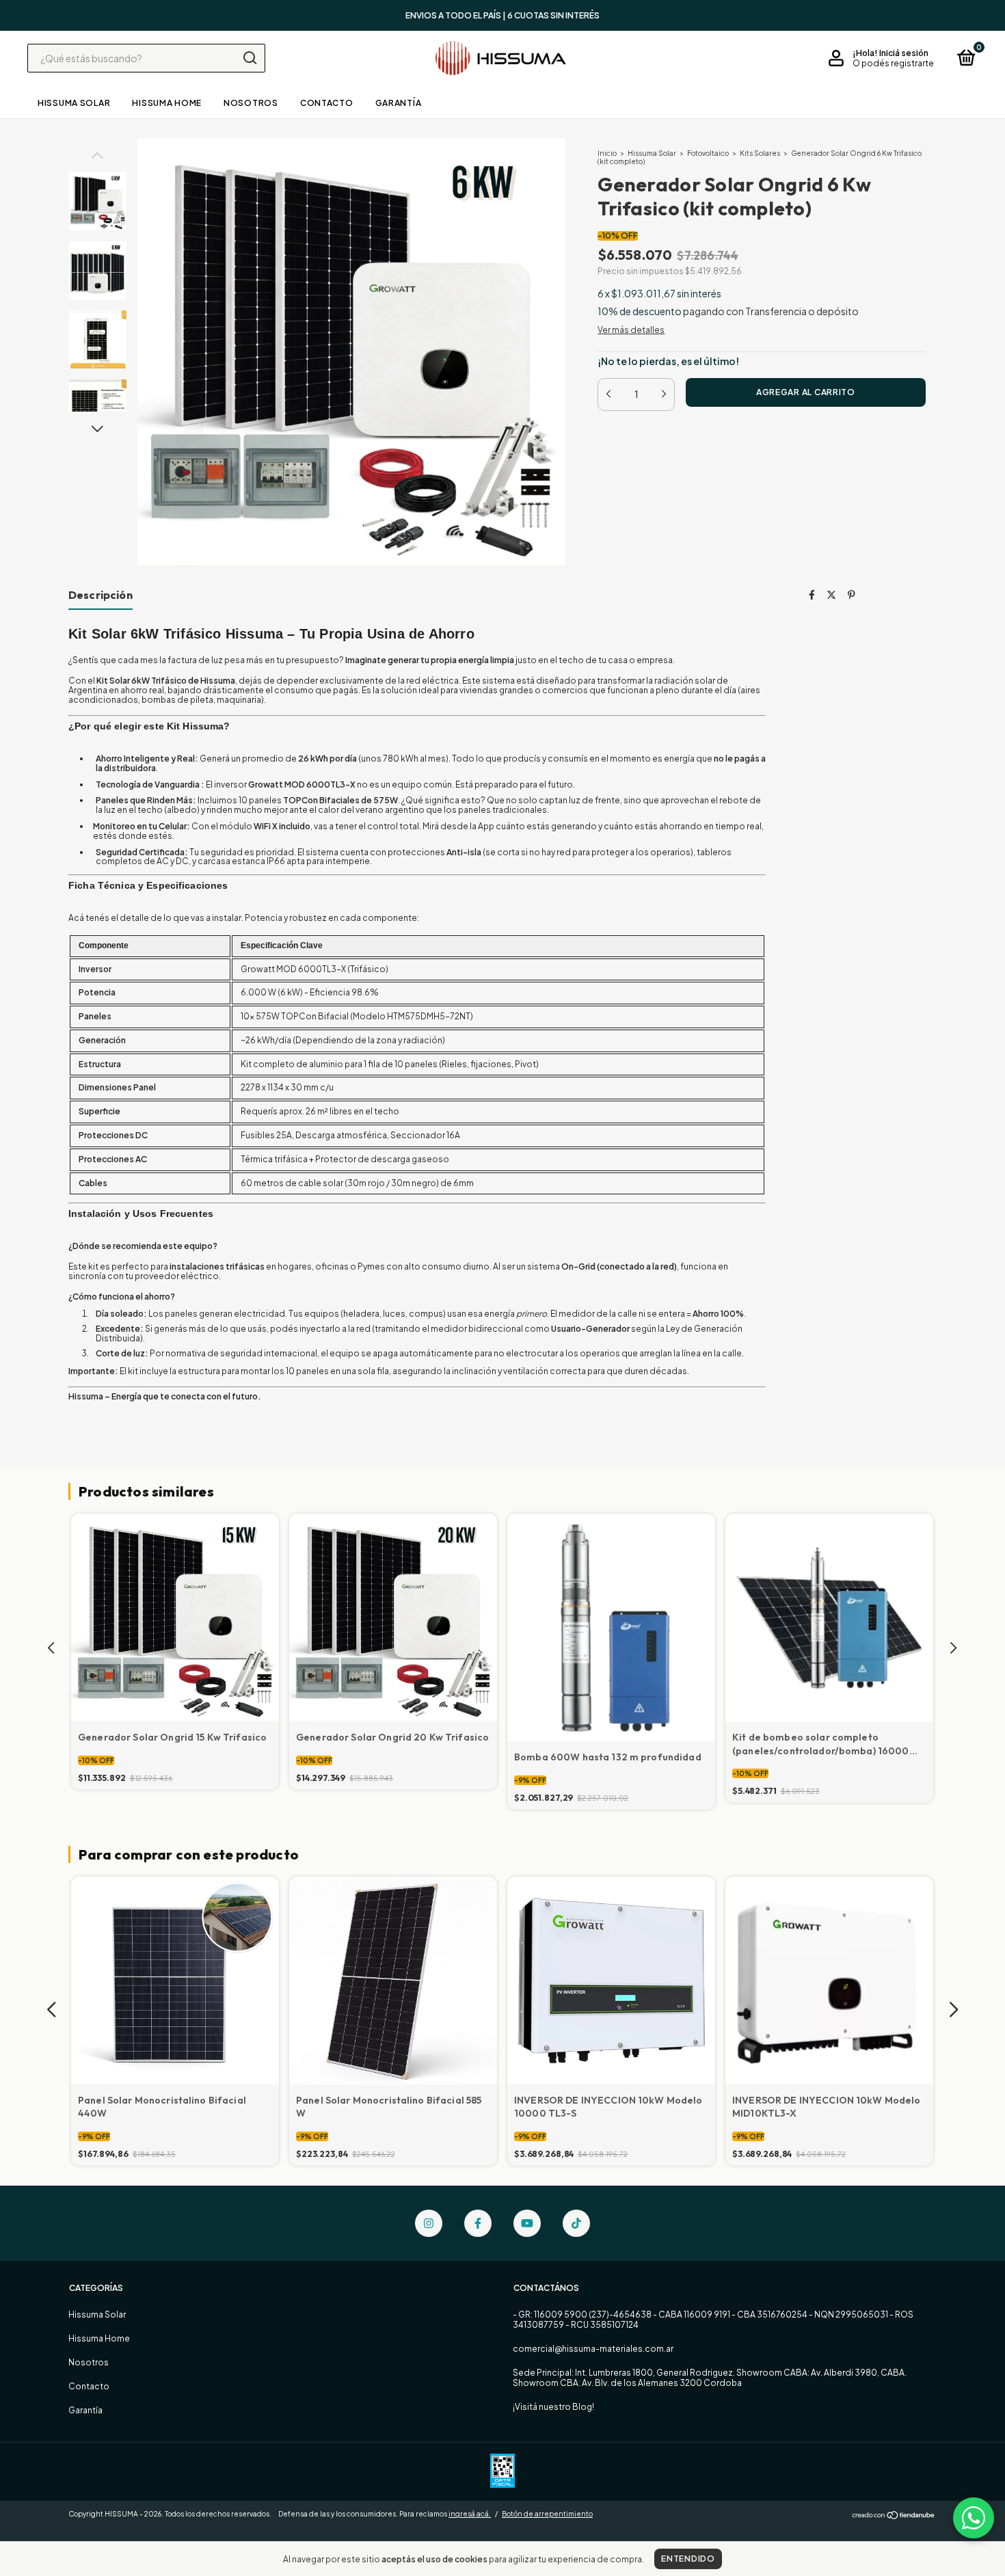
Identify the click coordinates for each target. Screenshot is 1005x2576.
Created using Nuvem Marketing (502, 256)
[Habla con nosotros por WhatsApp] (974, 2518)
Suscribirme (502, 214)
